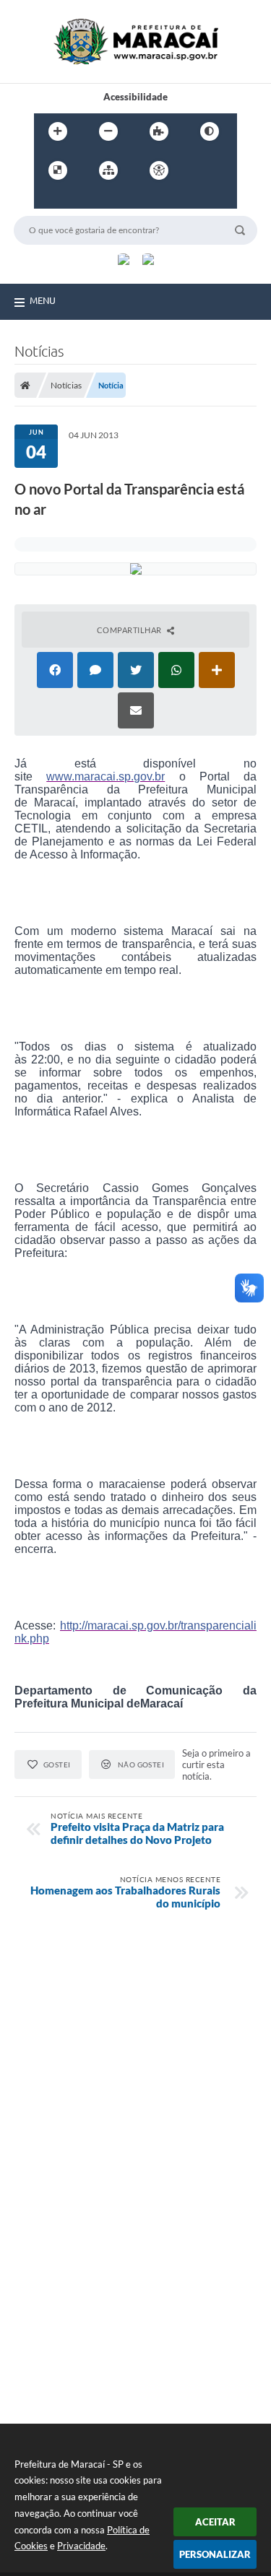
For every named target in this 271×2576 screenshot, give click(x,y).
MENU (43, 300)
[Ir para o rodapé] (112, 200)
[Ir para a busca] (80, 200)
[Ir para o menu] (48, 200)
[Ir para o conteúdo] (200, 170)
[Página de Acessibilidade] (159, 170)
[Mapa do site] (108, 170)
